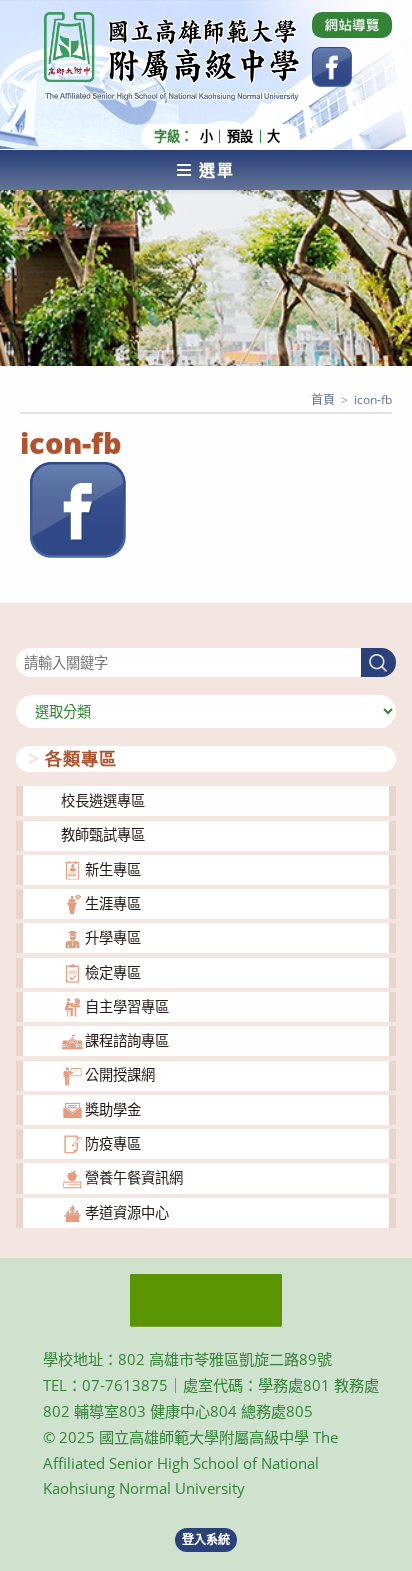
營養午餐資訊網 (134, 1177)
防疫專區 (113, 1143)
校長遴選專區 (103, 800)
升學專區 (113, 937)
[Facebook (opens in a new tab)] (332, 67)
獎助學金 (113, 1109)
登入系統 (206, 1539)
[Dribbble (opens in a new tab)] (352, 25)
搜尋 (30, 635)
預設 (240, 136)
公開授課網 (120, 1074)
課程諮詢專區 (127, 1040)
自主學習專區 (127, 1006)
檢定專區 (113, 972)
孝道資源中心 (127, 1212)
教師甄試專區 (103, 834)
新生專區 (113, 869)
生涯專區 (113, 903)
